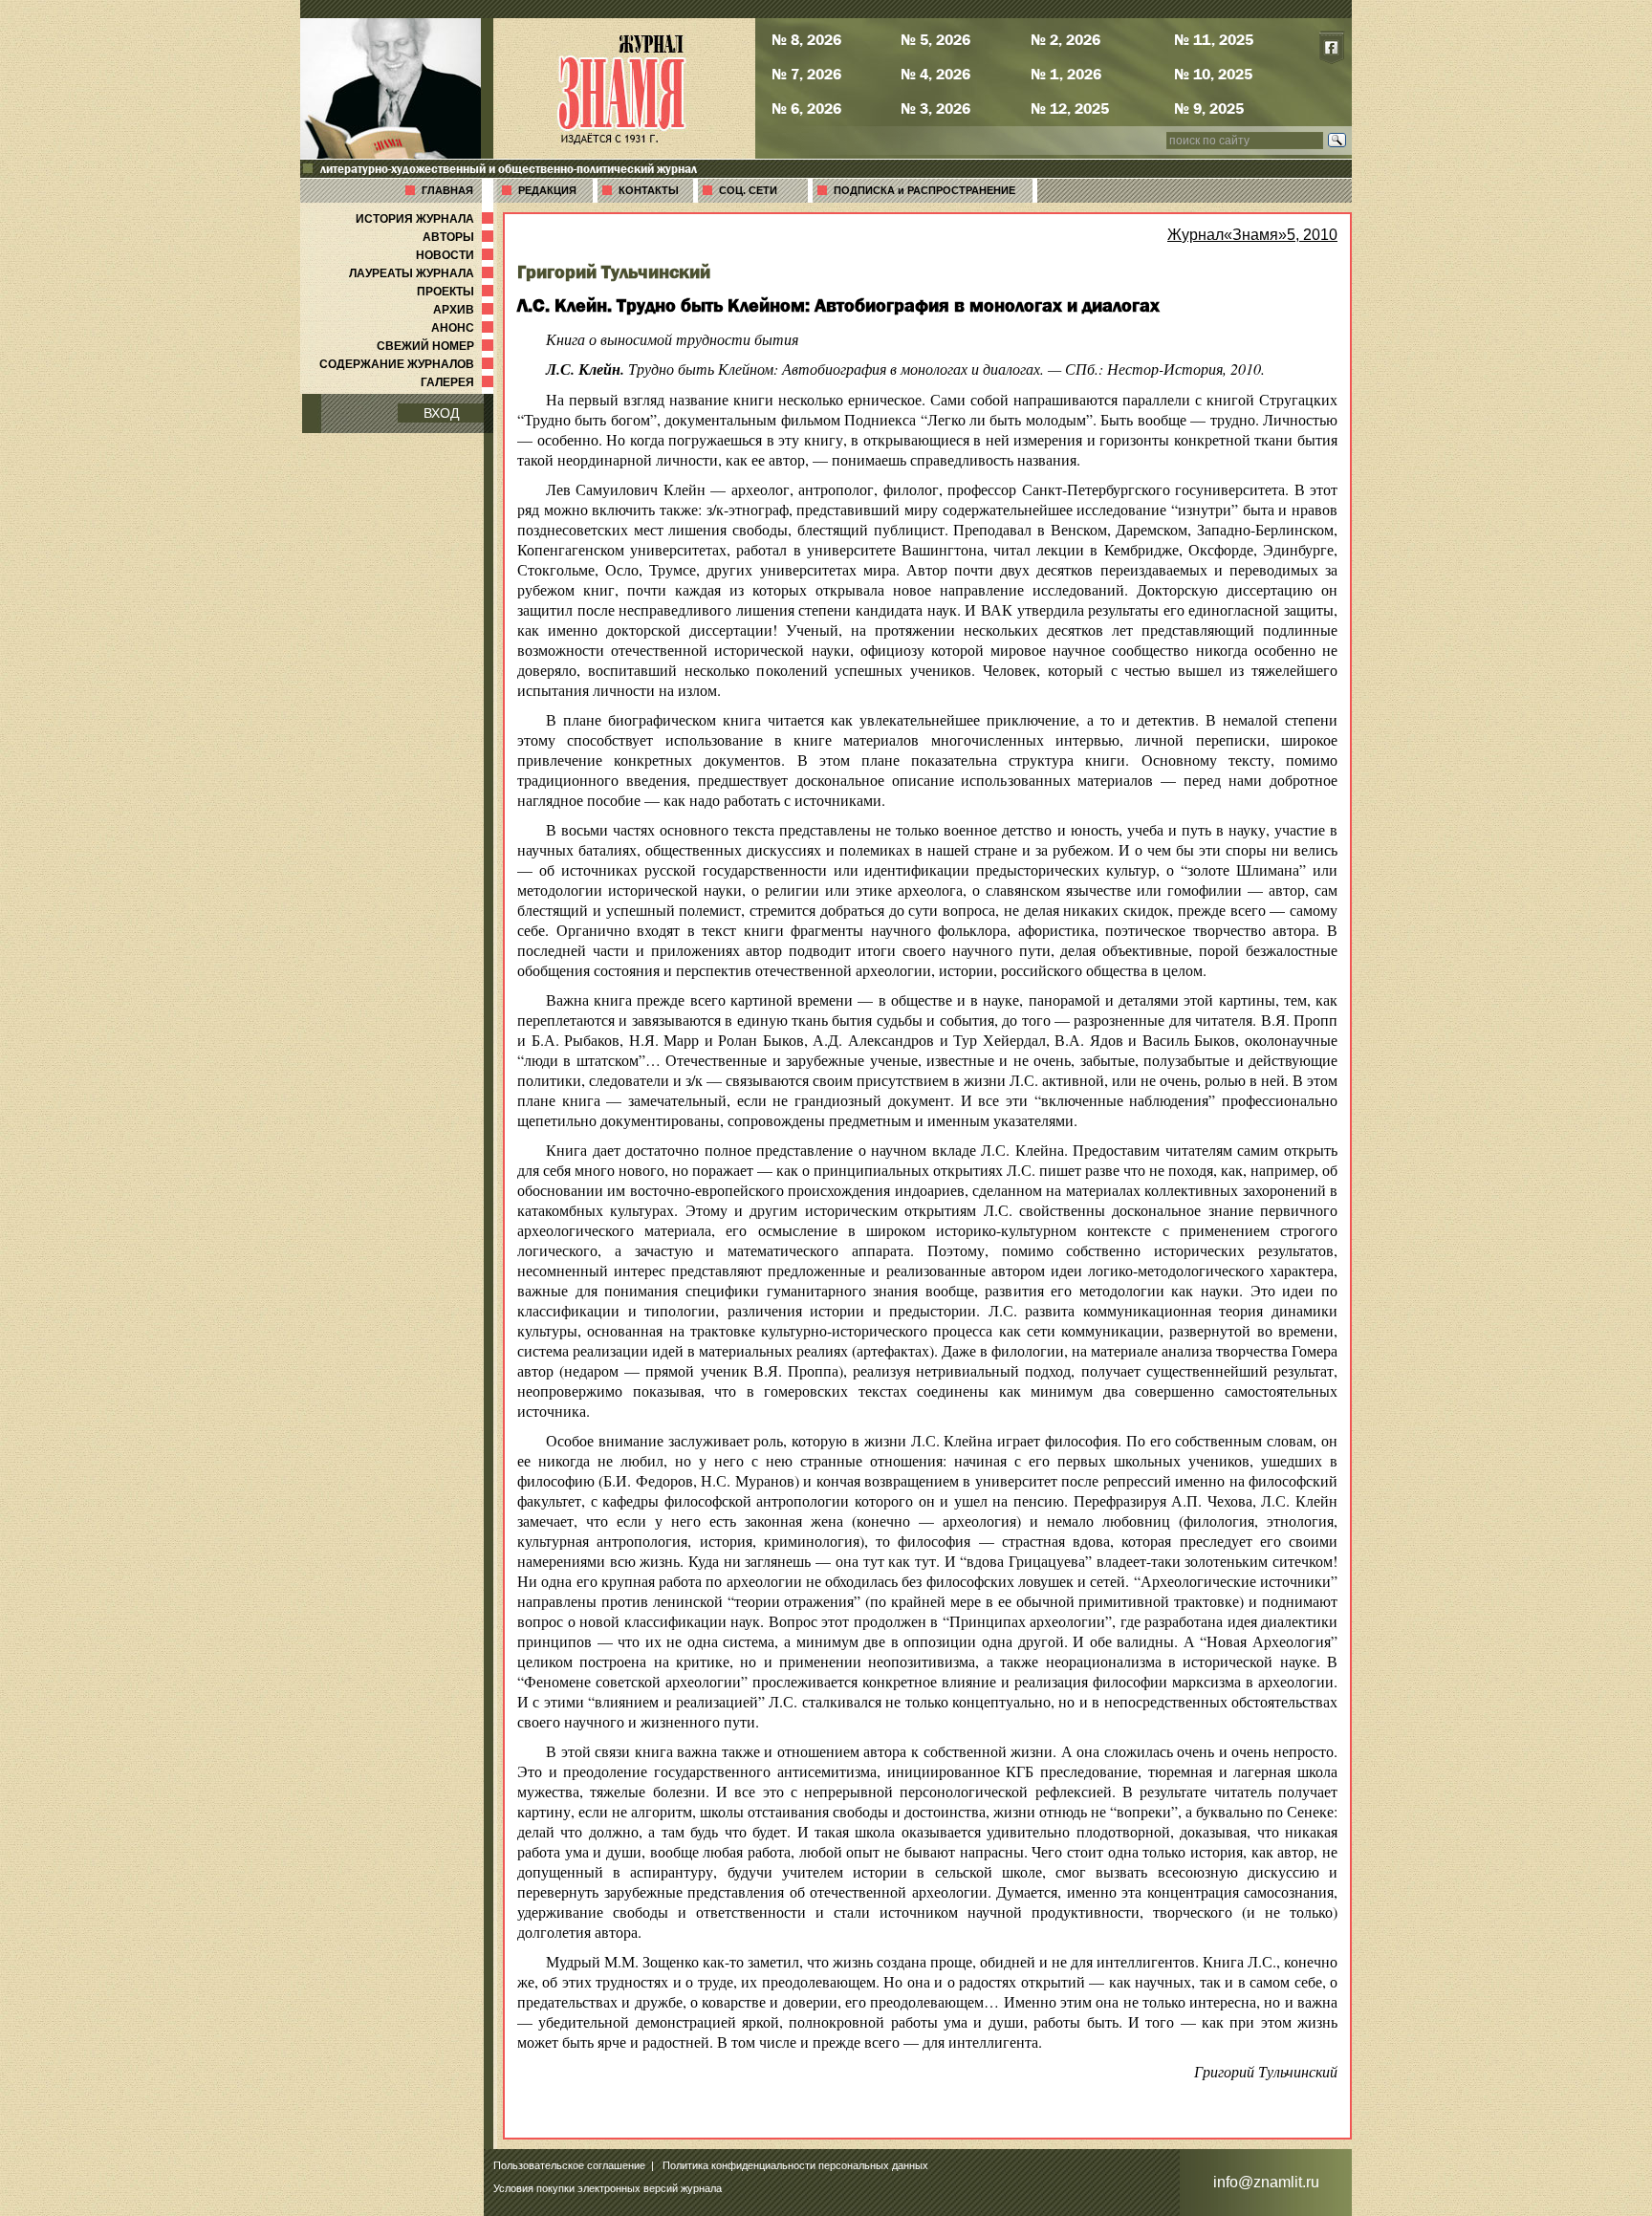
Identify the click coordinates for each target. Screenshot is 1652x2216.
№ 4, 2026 (935, 74)
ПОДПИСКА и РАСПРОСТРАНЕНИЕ (924, 190)
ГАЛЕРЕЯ (459, 382)
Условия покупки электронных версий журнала (608, 2188)
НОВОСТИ (456, 255)
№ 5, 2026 (935, 39)
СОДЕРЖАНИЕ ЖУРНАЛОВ (408, 364)
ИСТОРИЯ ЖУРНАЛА (426, 219)
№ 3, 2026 (935, 108)
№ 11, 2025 (1214, 39)
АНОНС (464, 328)
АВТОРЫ (460, 237)
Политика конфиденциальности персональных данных (795, 2165)
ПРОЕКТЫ (457, 292)
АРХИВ (465, 310)
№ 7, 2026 (806, 74)
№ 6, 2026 (806, 108)
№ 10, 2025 (1213, 74)
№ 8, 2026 (806, 39)
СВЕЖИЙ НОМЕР (437, 346)
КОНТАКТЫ (649, 190)
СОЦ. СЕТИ (748, 190)
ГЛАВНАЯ (447, 190)
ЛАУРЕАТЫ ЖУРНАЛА (423, 273)
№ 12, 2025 (1070, 108)
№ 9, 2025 (1209, 108)
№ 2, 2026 (1065, 39)
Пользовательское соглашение (569, 2165)
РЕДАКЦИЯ (547, 190)
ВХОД (441, 413)
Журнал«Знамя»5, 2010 (1252, 235)
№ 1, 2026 (1066, 74)
